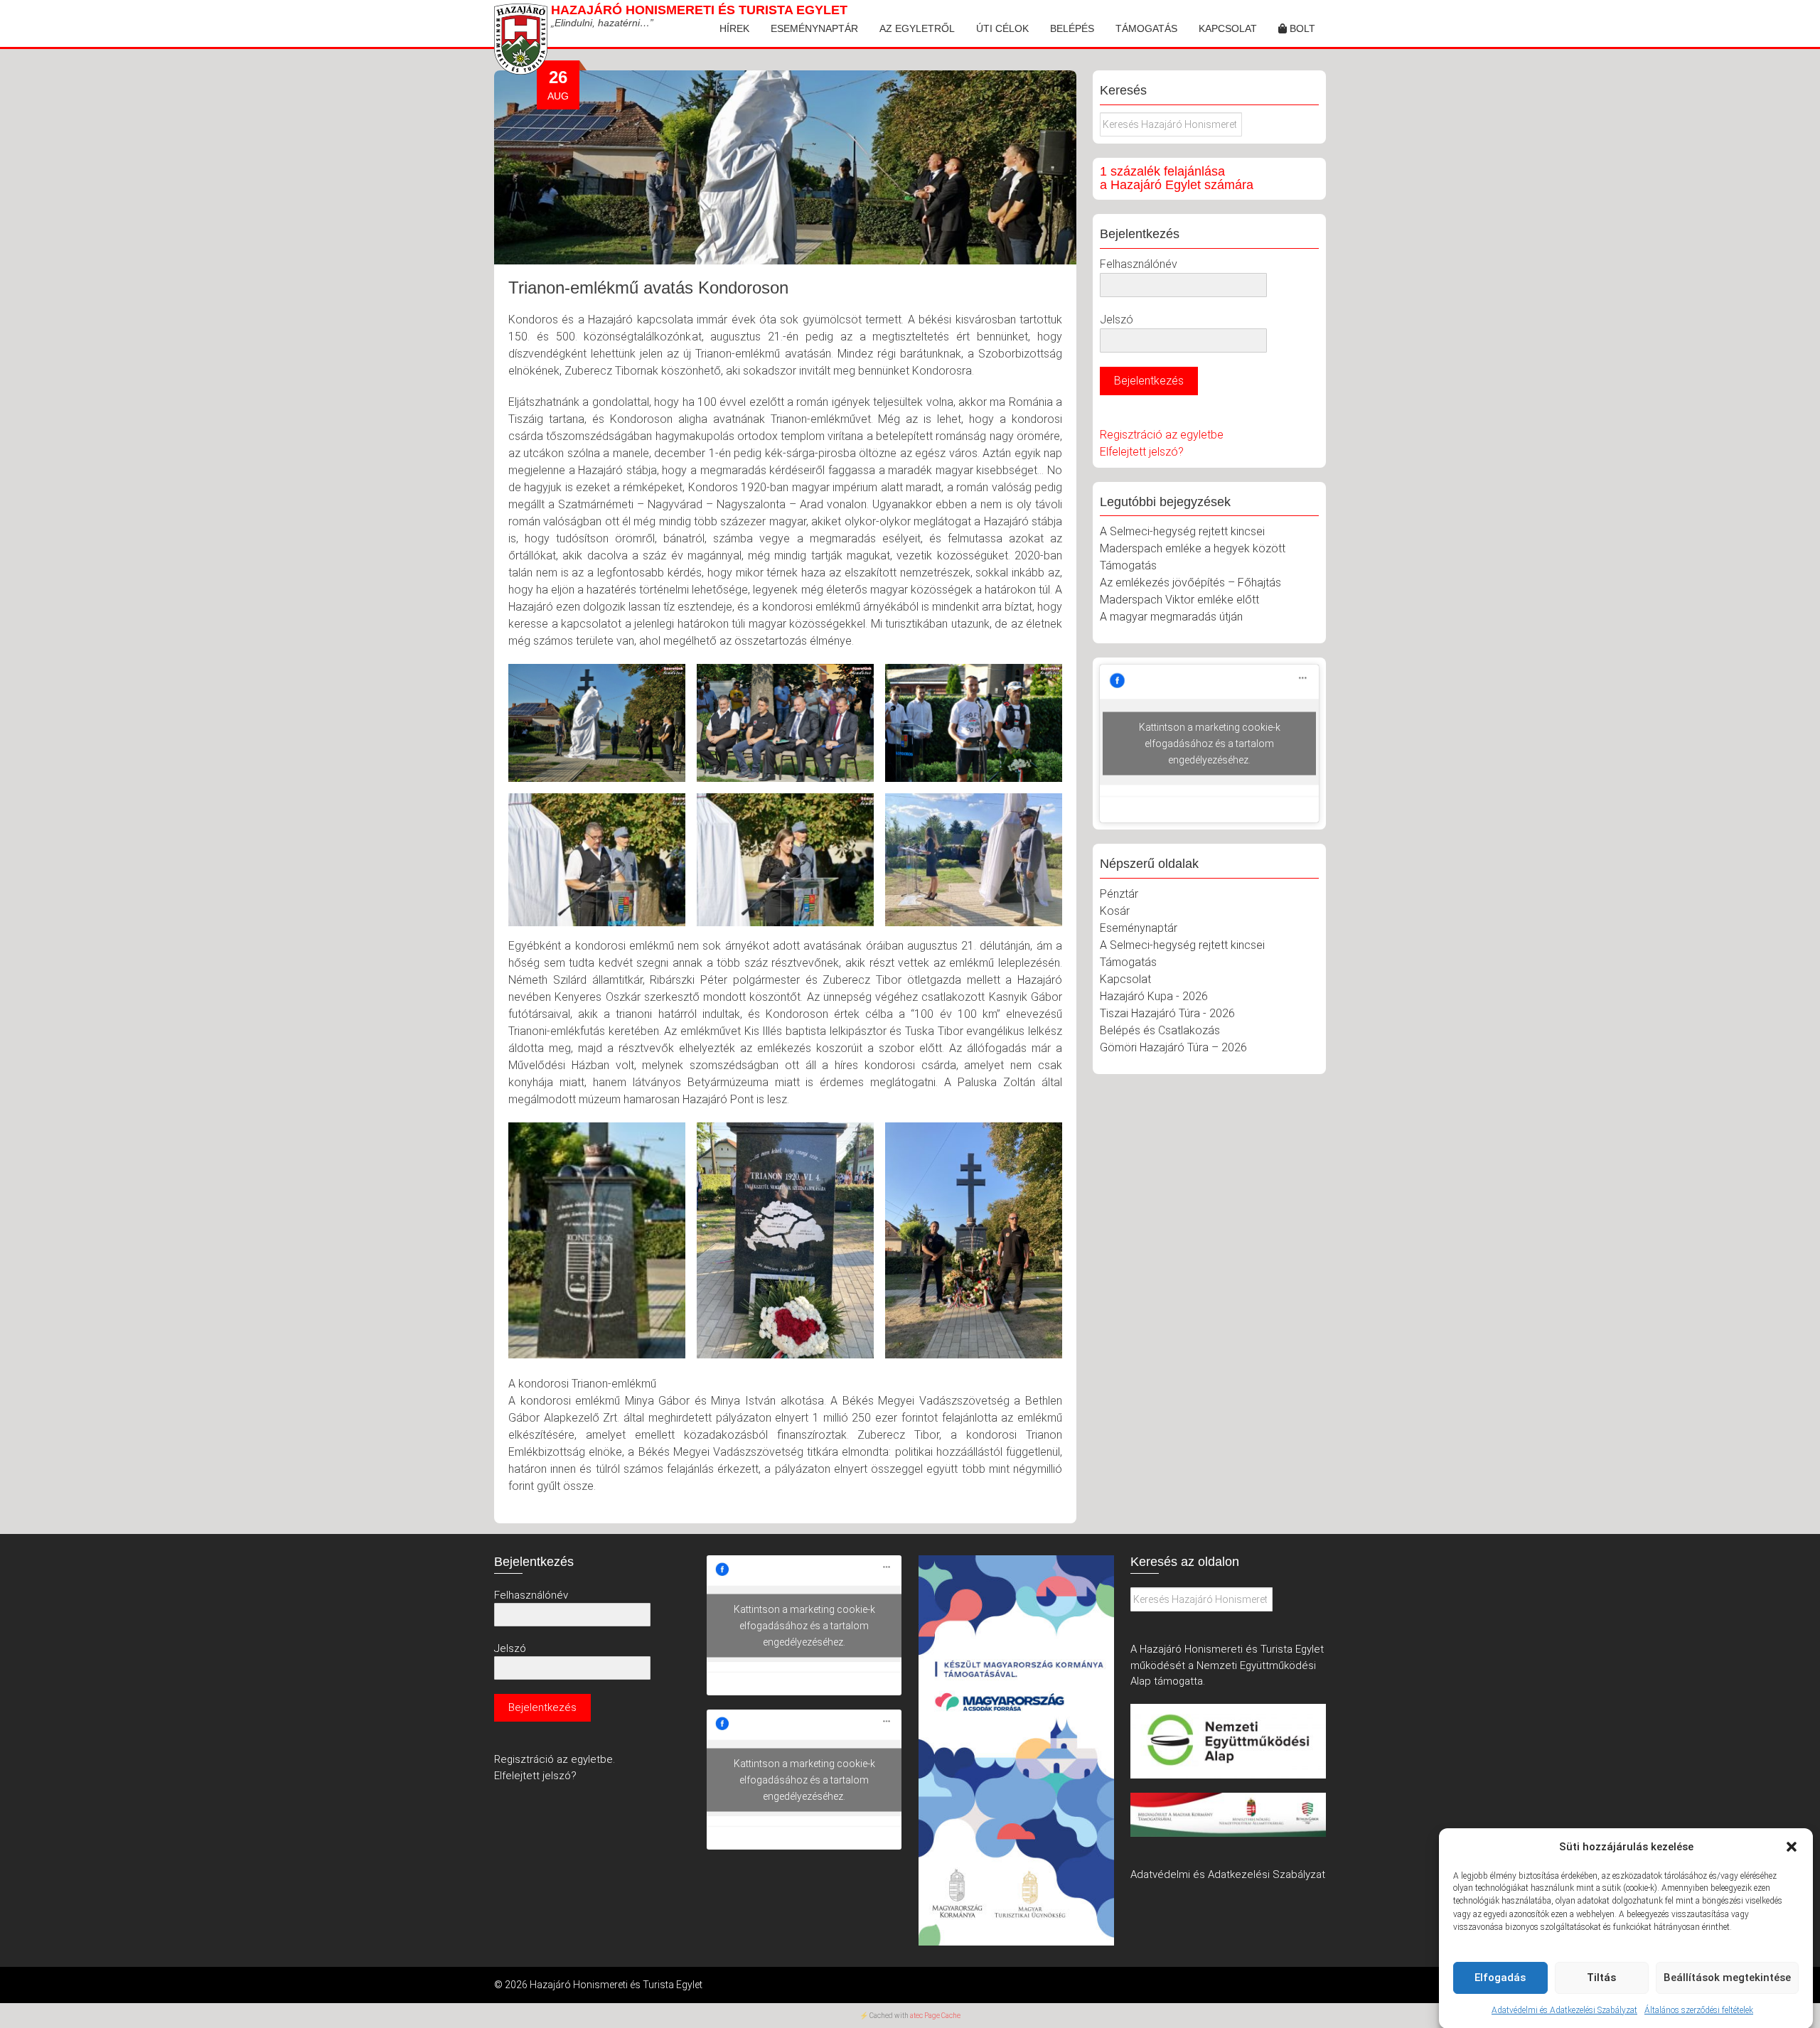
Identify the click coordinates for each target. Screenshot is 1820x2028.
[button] (1792, 1847)
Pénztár (1119, 894)
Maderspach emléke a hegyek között (1193, 548)
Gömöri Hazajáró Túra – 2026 (1173, 1047)
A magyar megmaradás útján (1171, 617)
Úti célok (1002, 28)
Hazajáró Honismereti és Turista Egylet (699, 10)
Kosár (1115, 911)
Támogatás (1146, 28)
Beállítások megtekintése (1727, 1978)
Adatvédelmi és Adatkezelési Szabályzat (1564, 2010)
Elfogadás (1500, 1978)
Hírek (734, 28)
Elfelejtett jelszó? (1142, 452)
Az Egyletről (917, 28)
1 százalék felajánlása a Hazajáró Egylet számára (1177, 178)
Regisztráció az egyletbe (1162, 435)
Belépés (1072, 28)
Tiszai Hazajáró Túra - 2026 (1167, 1013)
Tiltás (1601, 1978)
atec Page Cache (935, 2016)
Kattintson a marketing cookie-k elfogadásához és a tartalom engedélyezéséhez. (1210, 744)
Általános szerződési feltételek (1699, 2010)
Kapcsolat (1228, 28)
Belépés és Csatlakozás (1160, 1030)
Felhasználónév (1139, 264)
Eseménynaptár (814, 28)
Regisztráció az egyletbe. (555, 1759)
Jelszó (1117, 320)
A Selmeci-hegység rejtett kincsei (1182, 531)
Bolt (1301, 28)
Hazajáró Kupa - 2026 (1154, 996)
